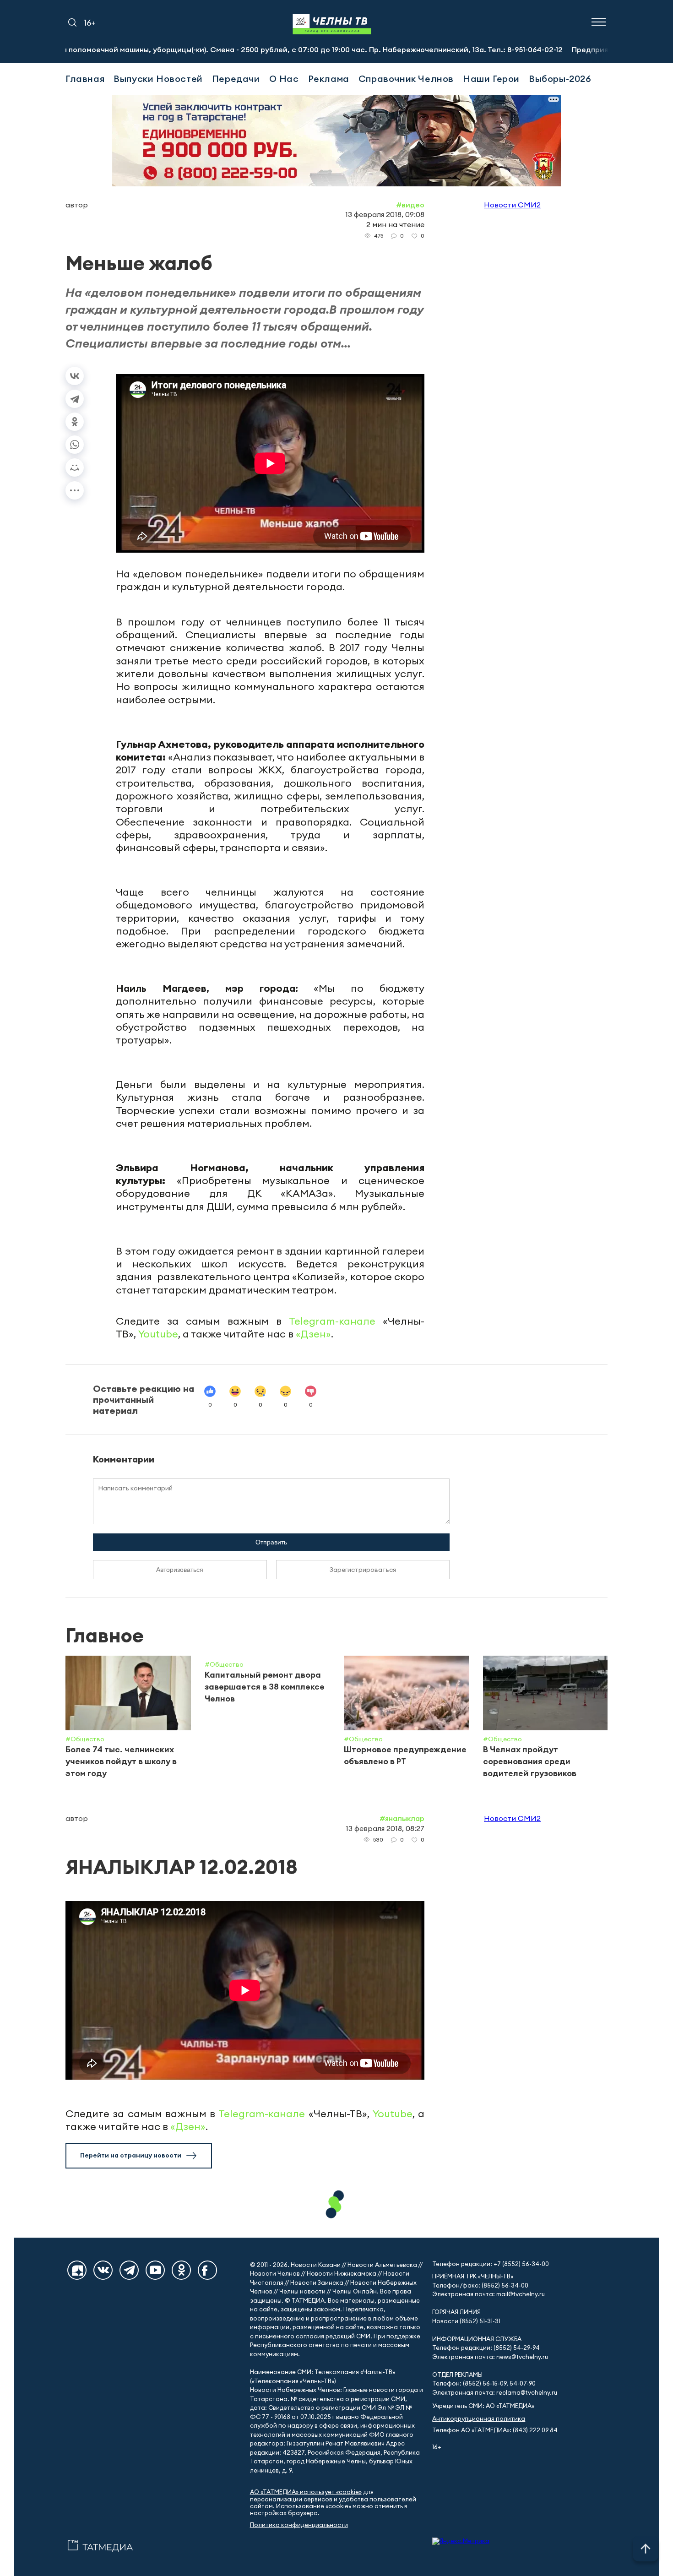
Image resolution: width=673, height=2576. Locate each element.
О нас (284, 79)
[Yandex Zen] (77, 2270)
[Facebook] (207, 2270)
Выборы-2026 (560, 79)
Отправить (271, 1542)
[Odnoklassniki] (181, 2270)
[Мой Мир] (75, 467)
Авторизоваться (180, 1570)
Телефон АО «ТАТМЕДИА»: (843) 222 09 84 (495, 2430)
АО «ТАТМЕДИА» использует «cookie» (306, 2492)
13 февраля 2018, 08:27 (385, 1828)
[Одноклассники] (75, 422)
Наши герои (491, 79)
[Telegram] (75, 399)
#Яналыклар (402, 1818)
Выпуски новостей (158, 79)
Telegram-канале (332, 1321)
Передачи (236, 79)
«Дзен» (313, 1334)
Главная (85, 79)
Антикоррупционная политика (479, 2419)
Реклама (329, 79)
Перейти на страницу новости (131, 2155)
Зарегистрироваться (363, 1570)
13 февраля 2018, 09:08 (385, 214)
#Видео (410, 205)
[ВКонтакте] (75, 376)
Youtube (158, 1334)
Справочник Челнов (406, 79)
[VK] (103, 2270)
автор (77, 205)
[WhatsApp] (75, 445)
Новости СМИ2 (512, 205)
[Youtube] (155, 2270)
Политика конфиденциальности (299, 2525)
